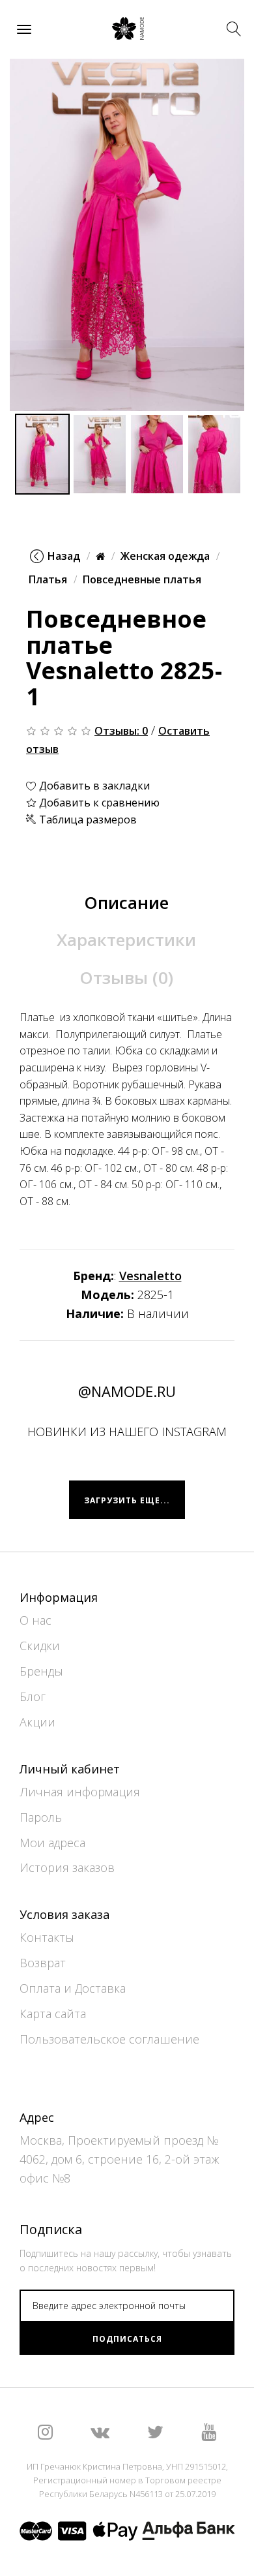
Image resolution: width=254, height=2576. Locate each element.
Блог (33, 1696)
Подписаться (127, 2339)
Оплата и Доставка (73, 1988)
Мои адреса (52, 1843)
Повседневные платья (142, 579)
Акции (37, 1722)
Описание (126, 902)
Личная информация (80, 1792)
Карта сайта (53, 2014)
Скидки (40, 1646)
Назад (64, 556)
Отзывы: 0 (121, 731)
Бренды (41, 1671)
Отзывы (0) (126, 977)
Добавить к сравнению (98, 803)
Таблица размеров (87, 820)
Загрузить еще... (127, 1500)
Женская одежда (165, 556)
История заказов (67, 1867)
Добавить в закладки (93, 786)
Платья (48, 579)
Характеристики (126, 940)
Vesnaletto (150, 1276)
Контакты (47, 1937)
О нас (35, 1620)
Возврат (43, 1963)
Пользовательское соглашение (109, 2039)
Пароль (41, 1817)
